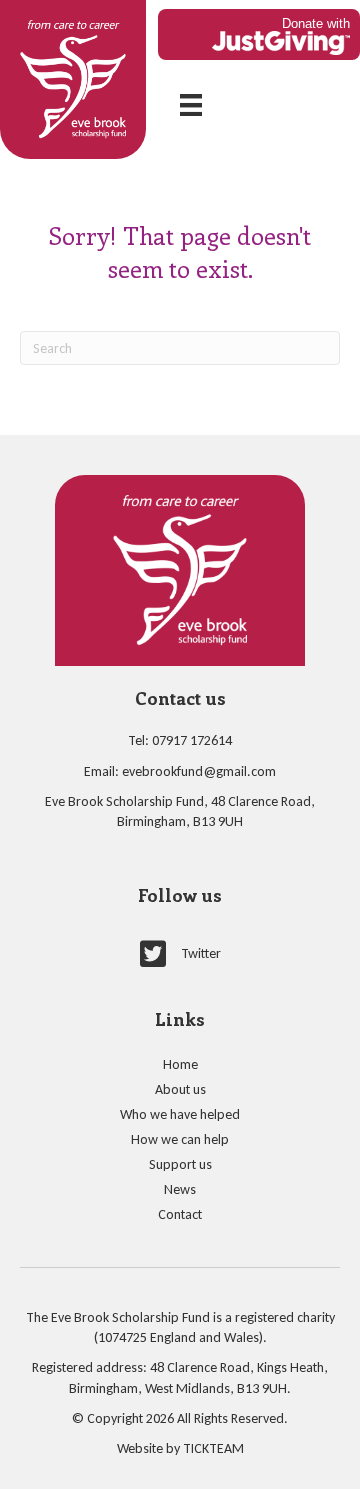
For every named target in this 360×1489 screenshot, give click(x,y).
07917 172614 (192, 740)
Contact (180, 1214)
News (180, 1189)
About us (180, 1089)
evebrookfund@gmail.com (199, 771)
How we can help (180, 1139)
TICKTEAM (213, 1448)
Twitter (201, 953)
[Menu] (191, 105)
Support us (180, 1164)
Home (180, 1064)
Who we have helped (180, 1114)
